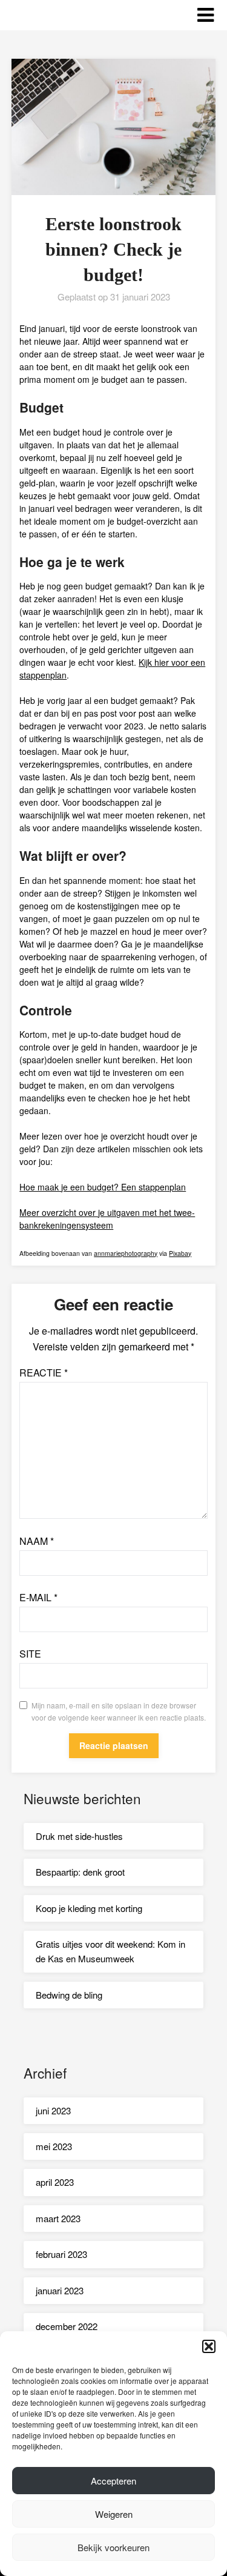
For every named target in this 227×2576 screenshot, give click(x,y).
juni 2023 (53, 2110)
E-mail (38, 1597)
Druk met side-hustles (79, 1836)
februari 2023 (61, 2254)
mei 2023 (54, 2146)
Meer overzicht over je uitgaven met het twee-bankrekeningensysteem (107, 1219)
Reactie (44, 1373)
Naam (37, 1541)
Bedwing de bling (69, 1995)
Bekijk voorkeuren (113, 2547)
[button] (209, 2346)
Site (30, 1654)
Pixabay (180, 1253)
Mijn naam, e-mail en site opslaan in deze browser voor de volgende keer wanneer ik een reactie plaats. (119, 1711)
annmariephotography (126, 1253)
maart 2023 (58, 2218)
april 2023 (55, 2182)
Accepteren (113, 2481)
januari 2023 (60, 2290)
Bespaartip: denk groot (80, 1872)
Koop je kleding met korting (89, 1908)
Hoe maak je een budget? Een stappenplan (103, 1187)
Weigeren (114, 2514)
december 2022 (67, 2326)
